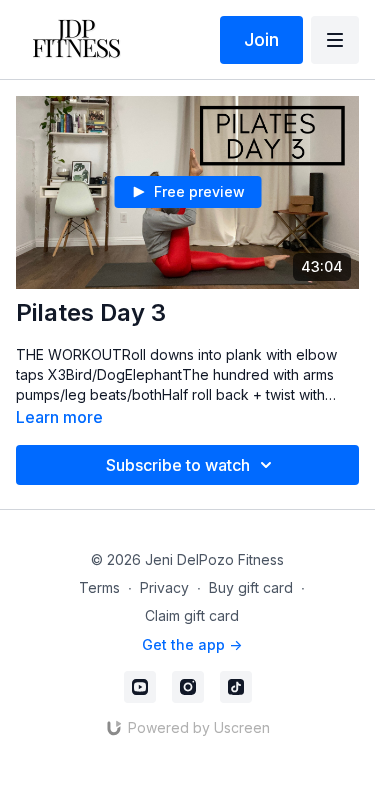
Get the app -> (192, 644)
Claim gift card (192, 615)
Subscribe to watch (178, 465)
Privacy (164, 587)
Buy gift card (251, 587)
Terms (99, 587)
